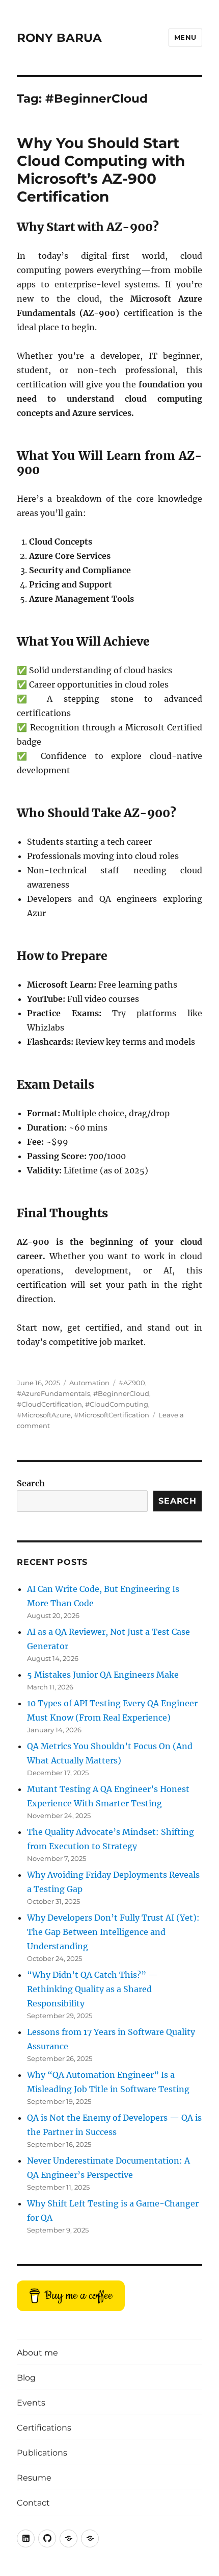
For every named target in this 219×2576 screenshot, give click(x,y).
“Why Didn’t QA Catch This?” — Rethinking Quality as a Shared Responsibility (92, 1989)
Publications (42, 2453)
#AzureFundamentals (53, 1393)
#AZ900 (132, 1383)
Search (31, 1483)
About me (37, 2353)
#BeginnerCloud (121, 1393)
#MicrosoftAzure (44, 1415)
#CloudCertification (49, 1404)
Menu (185, 37)
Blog (26, 2378)
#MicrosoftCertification (112, 1415)
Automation (89, 1383)
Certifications (44, 2428)
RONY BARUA (59, 38)
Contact (33, 2503)
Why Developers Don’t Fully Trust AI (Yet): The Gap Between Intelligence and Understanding (113, 1932)
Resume (34, 2478)
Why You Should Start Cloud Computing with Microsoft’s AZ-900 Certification (101, 170)
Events (31, 2403)
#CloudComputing (117, 1404)
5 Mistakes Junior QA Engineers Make (103, 1675)
